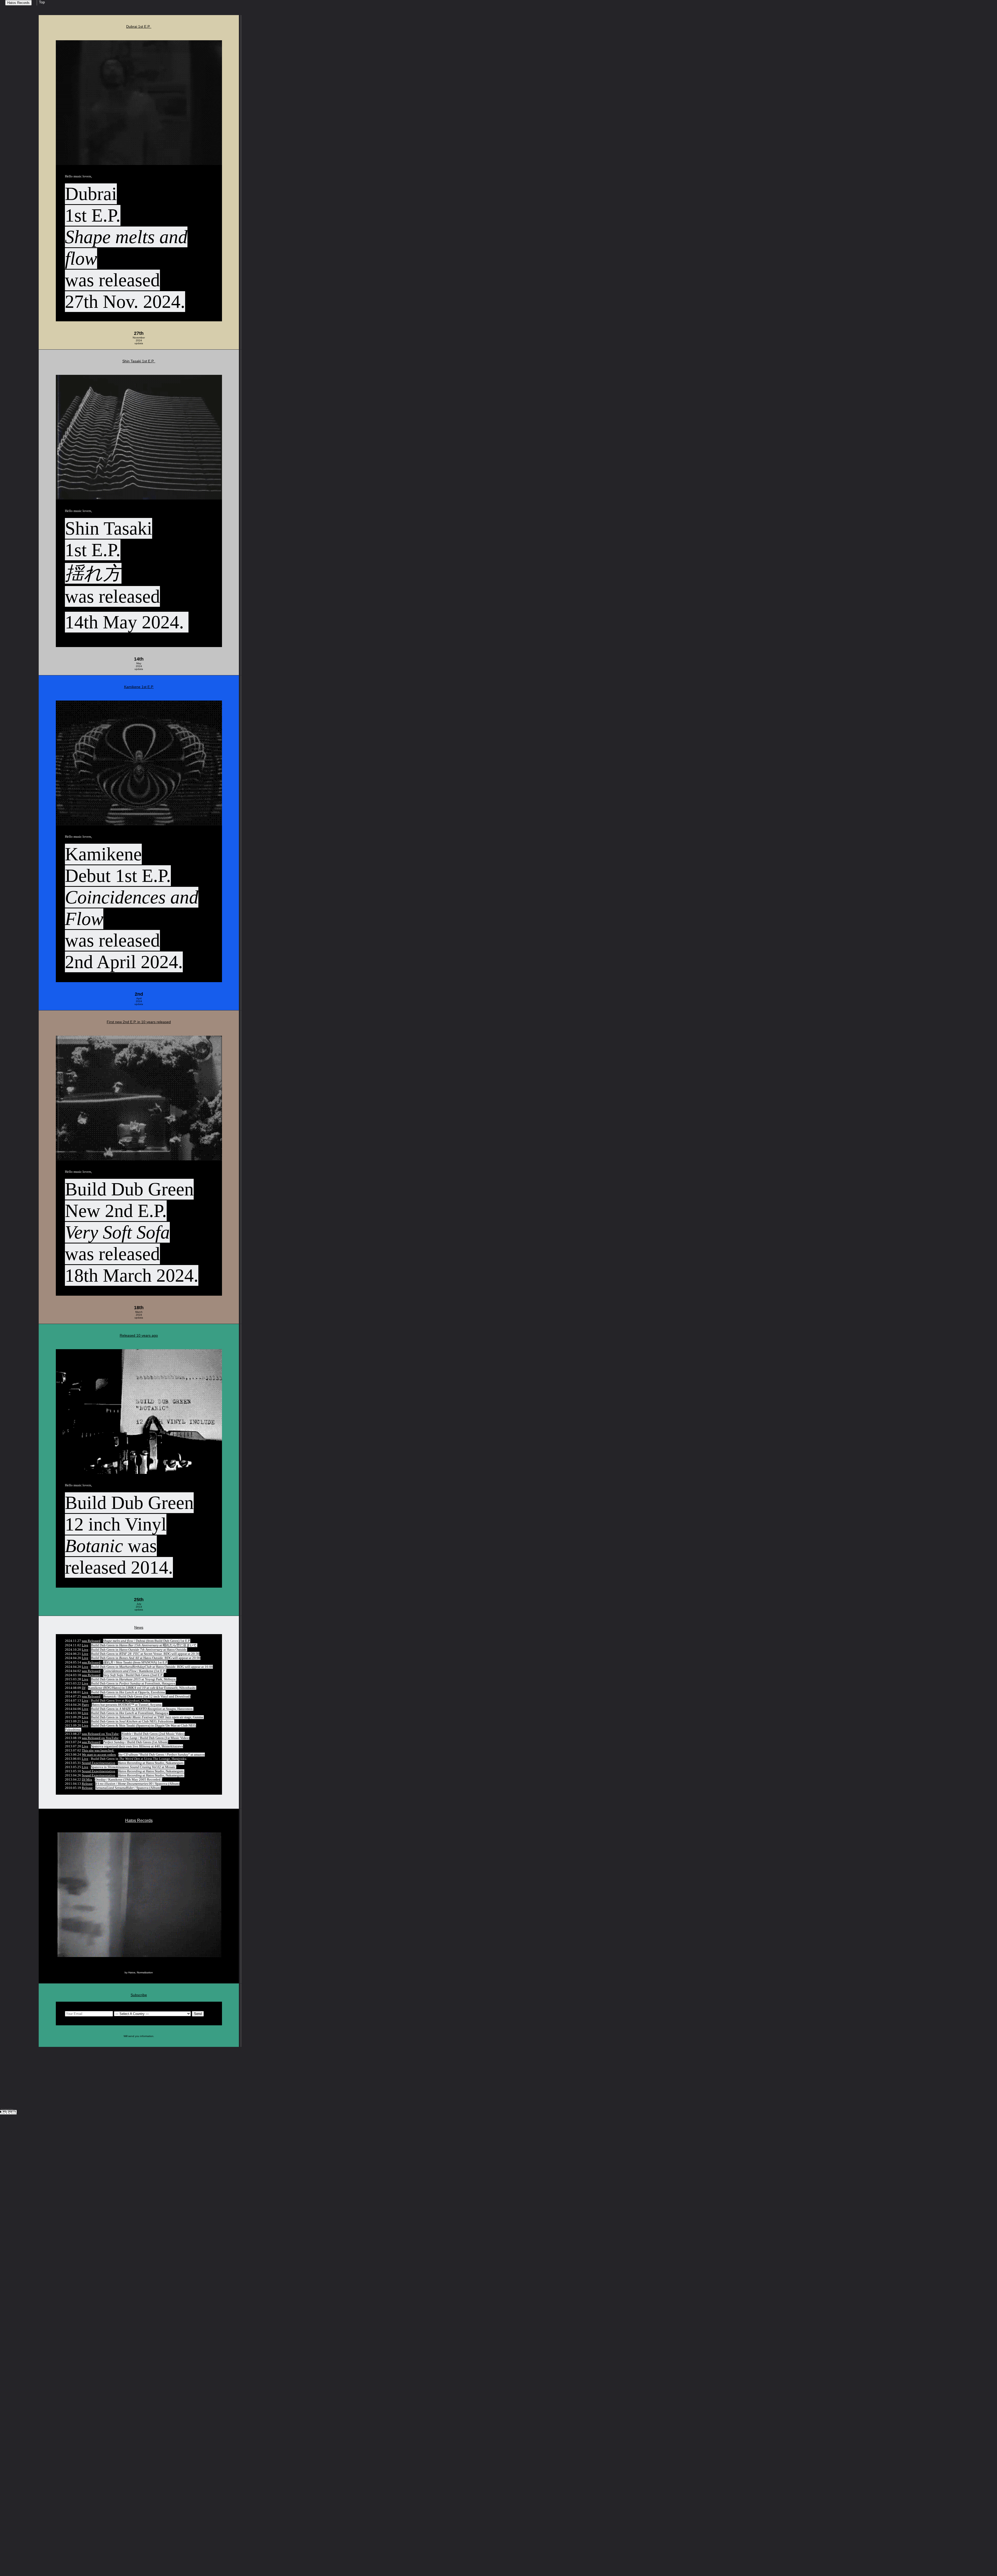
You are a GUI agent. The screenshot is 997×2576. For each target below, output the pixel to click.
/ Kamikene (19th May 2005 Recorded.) (129, 1779)
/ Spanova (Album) (137, 1784)
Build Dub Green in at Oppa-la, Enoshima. (128, 1692)
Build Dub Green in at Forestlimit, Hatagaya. (133, 1683)
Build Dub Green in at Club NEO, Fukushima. (133, 1721)
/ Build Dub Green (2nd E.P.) (133, 1675)
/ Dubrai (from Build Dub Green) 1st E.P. (147, 1641)
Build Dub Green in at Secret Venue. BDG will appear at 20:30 (145, 1654)
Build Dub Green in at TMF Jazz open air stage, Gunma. (147, 1717)
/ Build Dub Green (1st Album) (136, 1742)
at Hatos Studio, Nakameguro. (151, 1763)
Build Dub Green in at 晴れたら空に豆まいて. (144, 1645)
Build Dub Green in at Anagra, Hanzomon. (142, 1709)
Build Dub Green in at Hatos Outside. (139, 1650)
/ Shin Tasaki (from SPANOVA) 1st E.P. (135, 1662)
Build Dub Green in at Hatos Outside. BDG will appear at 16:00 (152, 1667)
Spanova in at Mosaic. (134, 1767)
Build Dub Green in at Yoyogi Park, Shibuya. (134, 1679)
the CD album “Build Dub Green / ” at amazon (162, 1755)
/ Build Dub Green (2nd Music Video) (153, 1734)
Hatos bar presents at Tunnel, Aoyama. (127, 1705)
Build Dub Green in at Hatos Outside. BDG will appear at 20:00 (146, 1658)
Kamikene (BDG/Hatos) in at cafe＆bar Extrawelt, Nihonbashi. (142, 1688)
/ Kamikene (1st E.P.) (135, 1671)
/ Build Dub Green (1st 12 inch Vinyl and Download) (147, 1696)
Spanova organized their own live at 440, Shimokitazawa (137, 1746)
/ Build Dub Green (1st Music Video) (155, 1738)
